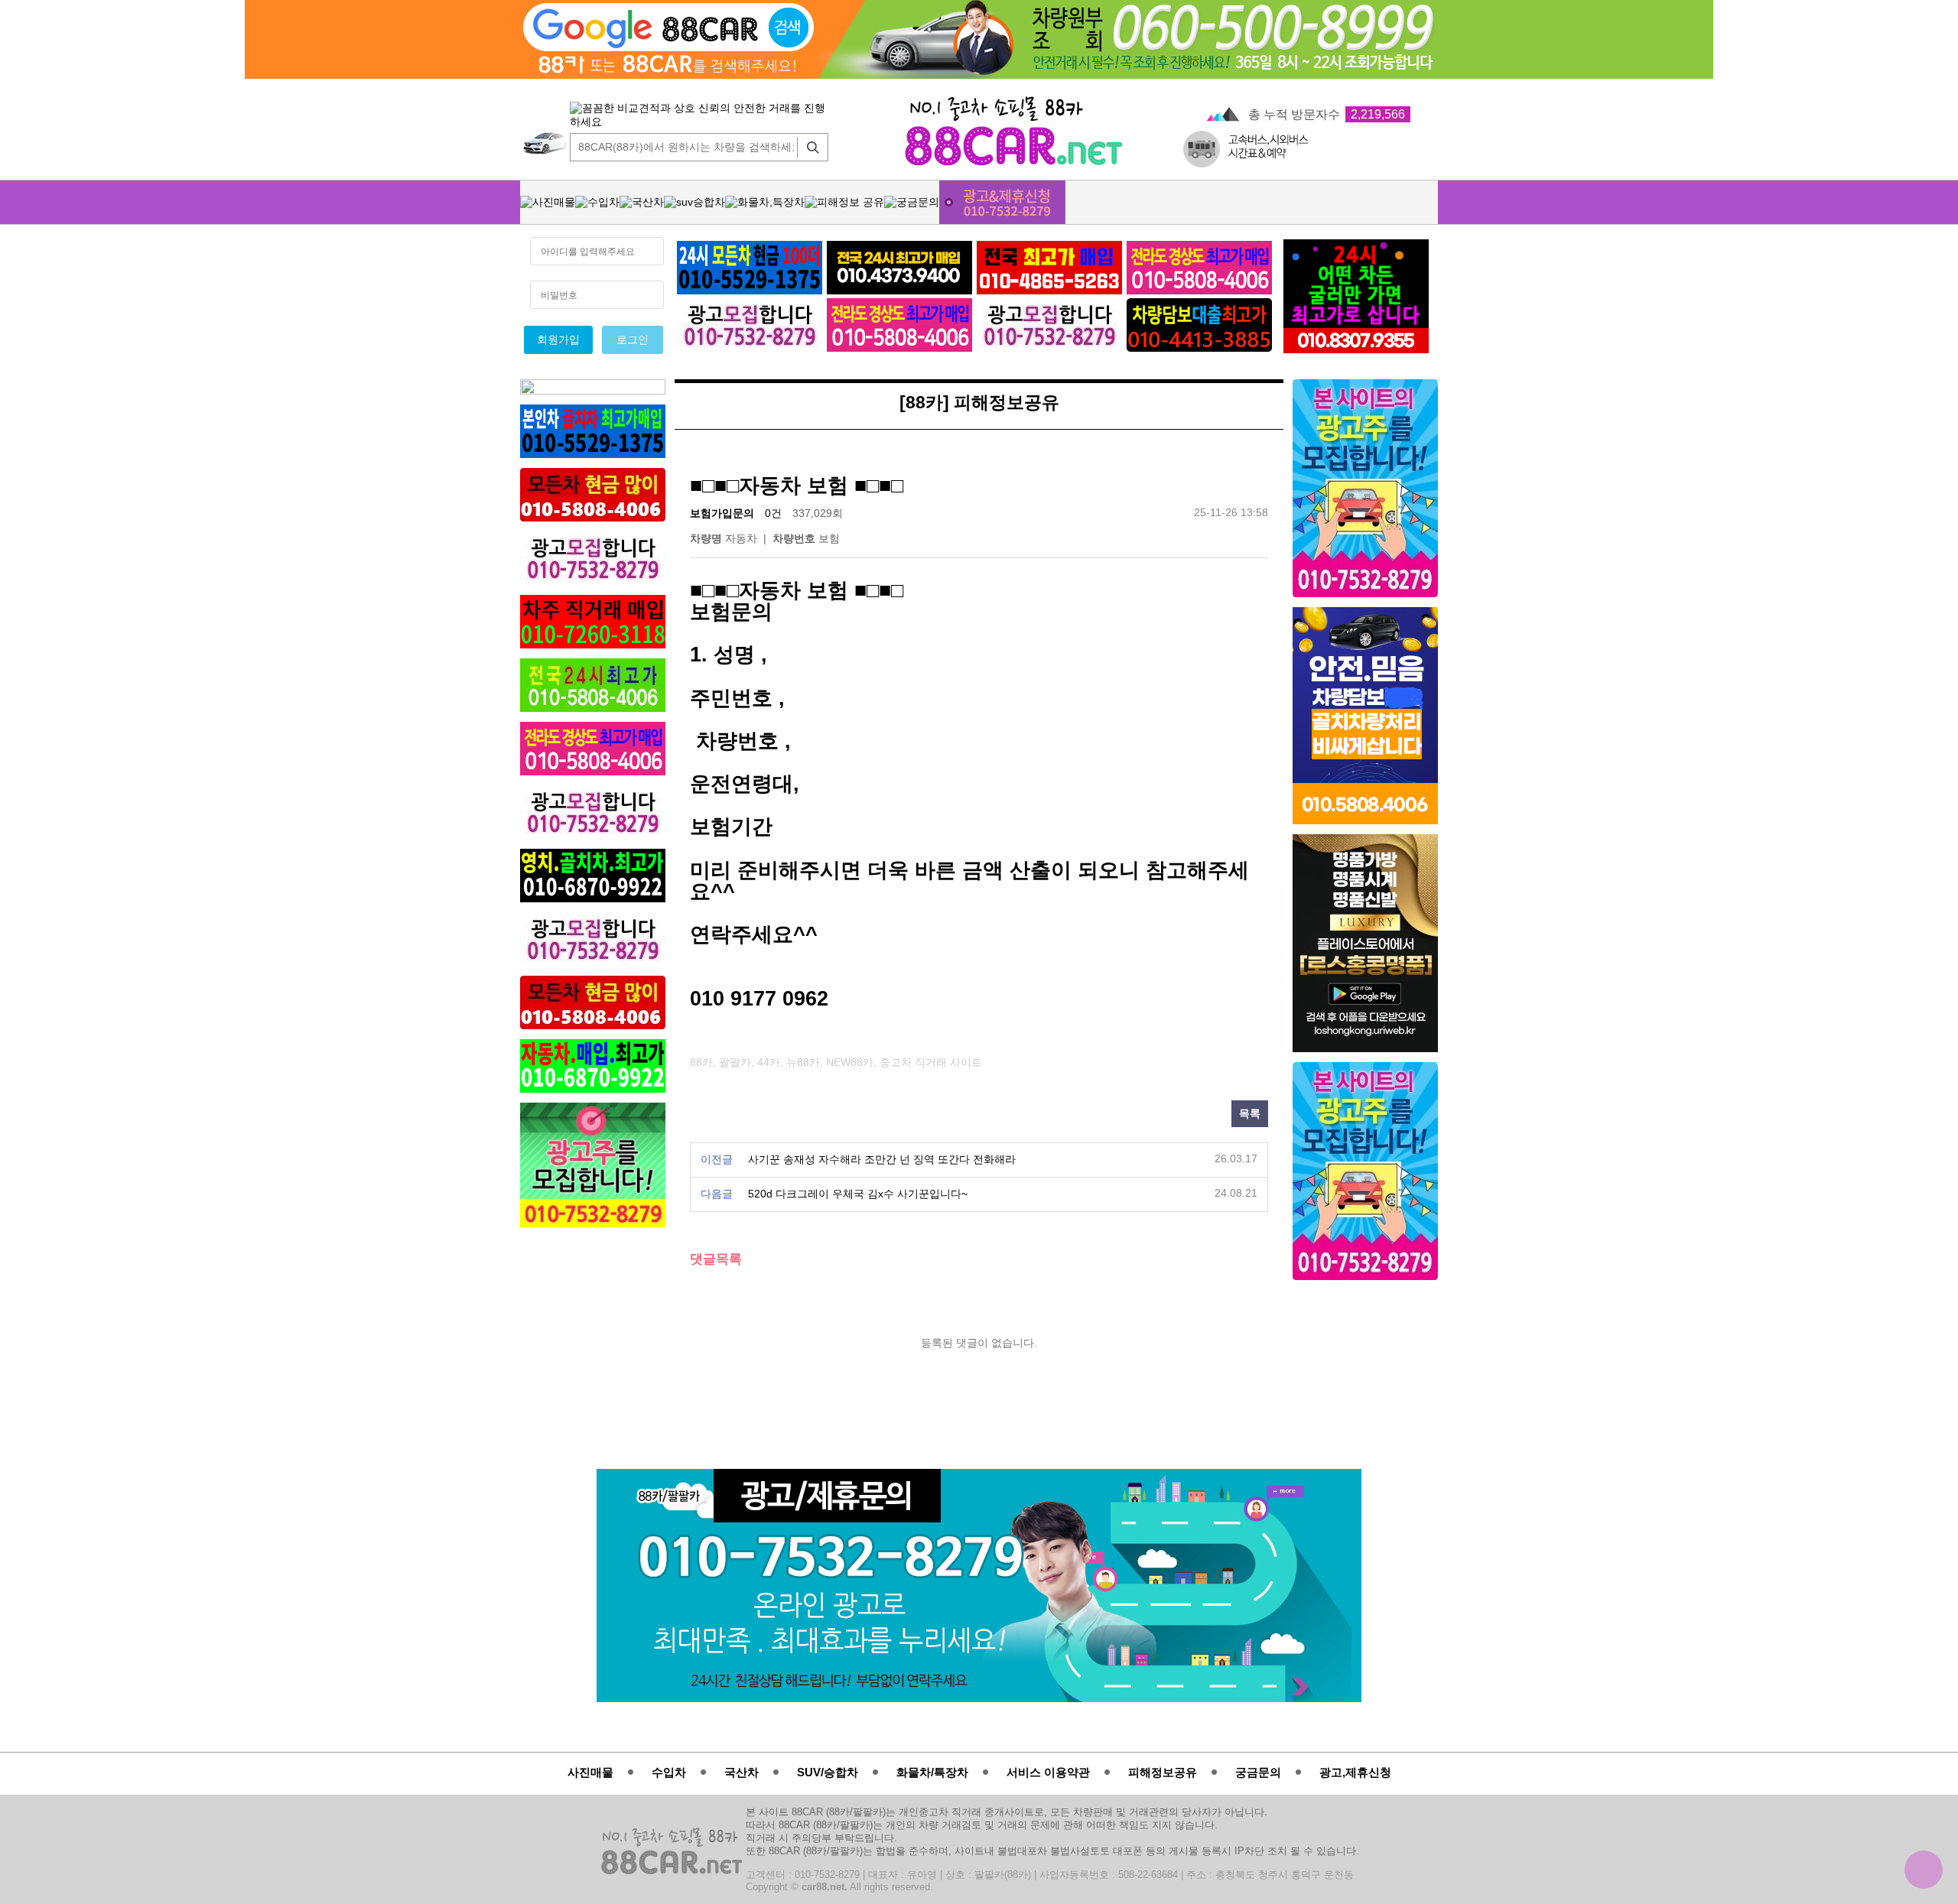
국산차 (742, 1772)
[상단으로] (1924, 1870)
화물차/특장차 (932, 1772)
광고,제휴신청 (1355, 1772)
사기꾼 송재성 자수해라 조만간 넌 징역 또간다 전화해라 (882, 1160)
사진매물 (590, 1772)
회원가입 (558, 340)
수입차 (669, 1772)
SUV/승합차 (828, 1772)
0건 (773, 513)
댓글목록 (716, 1259)
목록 (1250, 1114)
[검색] (809, 147)
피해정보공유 (1163, 1772)
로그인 (633, 340)
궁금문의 (1258, 1772)
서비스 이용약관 (1048, 1772)
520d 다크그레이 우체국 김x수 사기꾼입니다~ (858, 1194)
